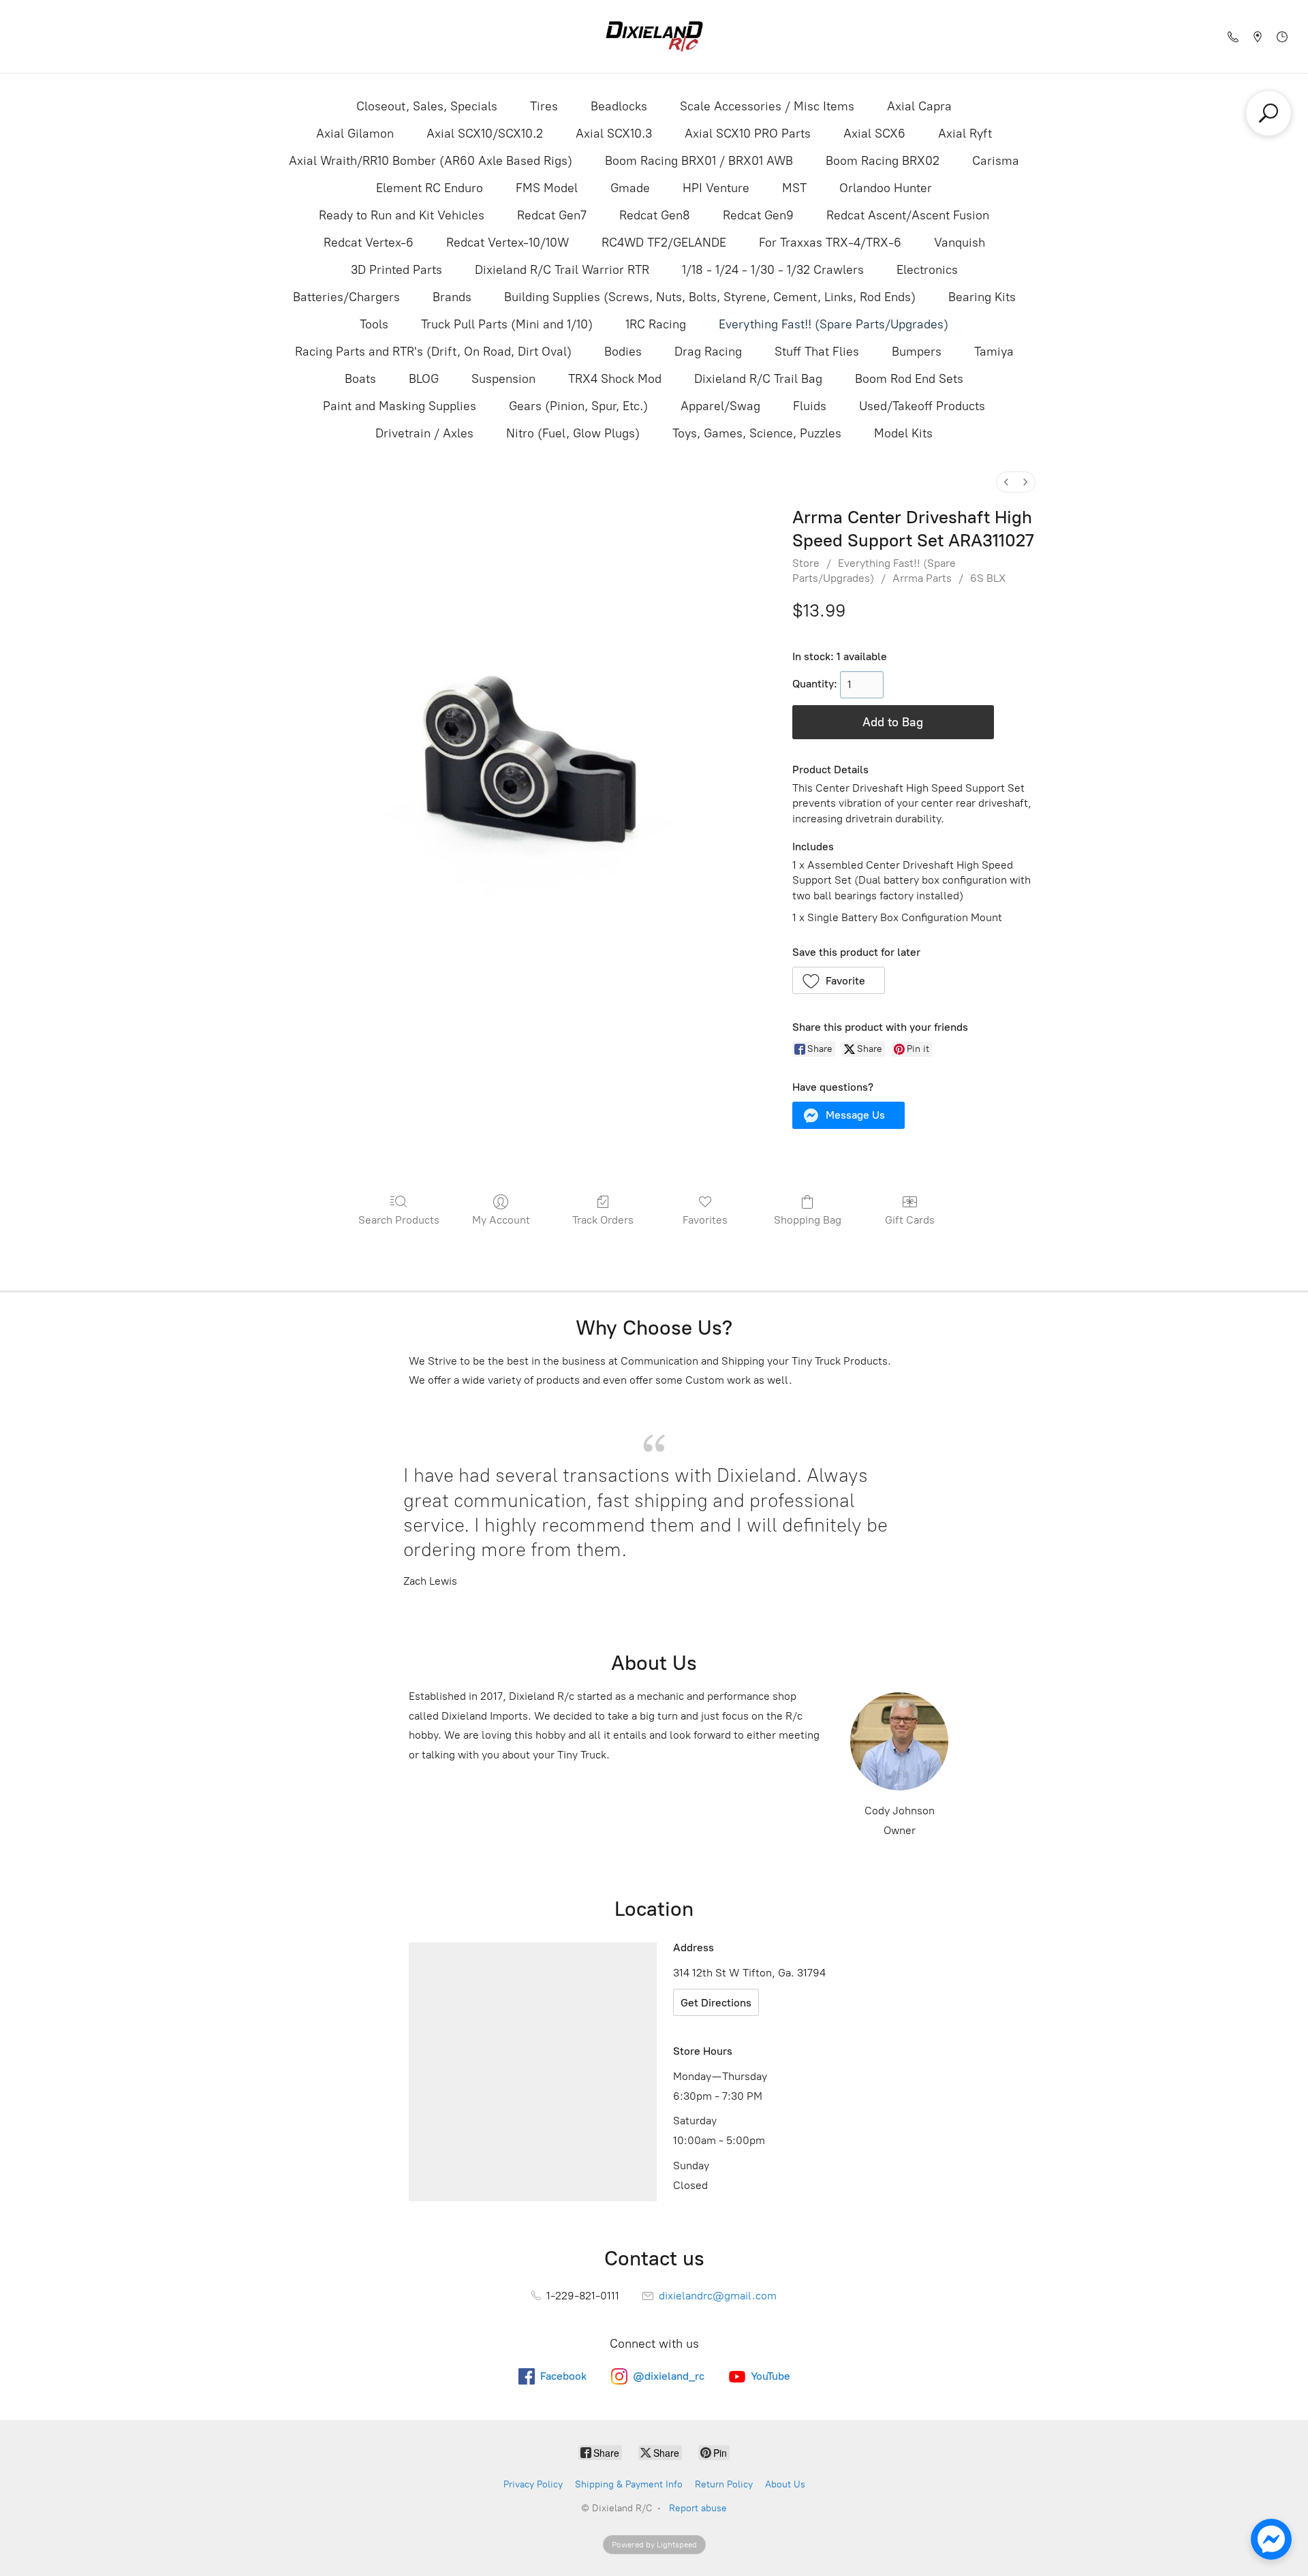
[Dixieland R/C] (654, 36)
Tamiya (994, 352)
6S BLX (988, 578)
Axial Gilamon (355, 134)
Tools (374, 324)
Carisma (996, 161)
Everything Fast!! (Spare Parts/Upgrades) (834, 324)
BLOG (424, 379)
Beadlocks (619, 106)
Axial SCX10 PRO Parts (748, 134)
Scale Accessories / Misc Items (767, 106)
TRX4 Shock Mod (615, 379)
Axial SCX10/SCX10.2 (485, 134)
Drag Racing (708, 352)
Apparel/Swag (720, 406)
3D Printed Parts (396, 270)
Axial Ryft (965, 134)
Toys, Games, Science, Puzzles (757, 433)
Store (806, 563)
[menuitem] (1006, 482)
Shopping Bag (808, 1220)
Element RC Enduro (430, 188)
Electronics (927, 270)
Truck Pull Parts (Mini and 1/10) (507, 324)
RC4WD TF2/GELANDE (664, 243)
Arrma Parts (922, 578)
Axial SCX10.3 (614, 134)
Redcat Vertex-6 (369, 243)
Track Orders (603, 1220)
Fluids (810, 406)
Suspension (503, 379)
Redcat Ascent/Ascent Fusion (908, 215)
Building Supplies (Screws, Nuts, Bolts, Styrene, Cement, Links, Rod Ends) (710, 297)
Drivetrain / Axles (424, 433)
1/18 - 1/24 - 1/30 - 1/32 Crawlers (773, 270)
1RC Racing (656, 324)
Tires (544, 106)
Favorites (705, 1220)
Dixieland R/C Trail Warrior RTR (562, 270)
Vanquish (960, 243)
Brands (452, 297)
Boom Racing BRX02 (883, 161)
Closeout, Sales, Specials (427, 106)
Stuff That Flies (817, 352)
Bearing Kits (982, 297)
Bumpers (917, 352)
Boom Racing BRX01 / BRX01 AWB (699, 161)
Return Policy (724, 2484)
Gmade (630, 188)
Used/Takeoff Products (922, 406)
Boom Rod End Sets (909, 379)
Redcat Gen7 (552, 215)
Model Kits (903, 433)
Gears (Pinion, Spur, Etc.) (578, 406)
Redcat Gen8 (655, 215)
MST (794, 188)
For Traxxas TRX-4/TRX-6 (830, 243)
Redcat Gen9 (758, 215)
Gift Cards (910, 1220)
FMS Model (547, 188)
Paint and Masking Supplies (400, 406)
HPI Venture (716, 188)
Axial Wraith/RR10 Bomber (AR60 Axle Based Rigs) (431, 161)
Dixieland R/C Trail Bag (758, 379)
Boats (360, 379)
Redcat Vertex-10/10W (508, 243)
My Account (501, 1220)
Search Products (399, 1220)
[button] (839, 980)
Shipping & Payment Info (629, 2484)
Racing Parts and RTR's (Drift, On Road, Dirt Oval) (433, 352)
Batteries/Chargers (346, 297)
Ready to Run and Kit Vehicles (402, 215)
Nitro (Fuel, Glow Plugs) (573, 433)
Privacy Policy (533, 2484)
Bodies (623, 352)
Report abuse (698, 2508)
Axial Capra (919, 106)
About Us (785, 2484)
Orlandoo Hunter (886, 188)
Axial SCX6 (874, 134)
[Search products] (1268, 113)
